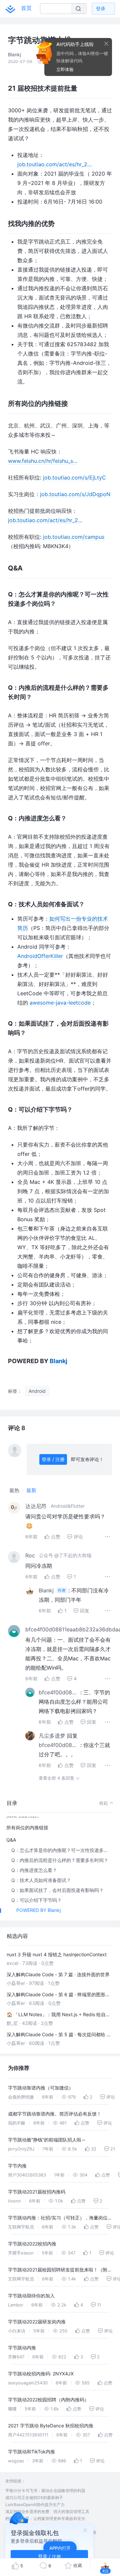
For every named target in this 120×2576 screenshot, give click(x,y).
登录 (101, 8)
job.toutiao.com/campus (74, 537)
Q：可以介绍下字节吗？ (36, 1900)
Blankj (58, 1361)
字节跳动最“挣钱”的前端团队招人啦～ (47, 2140)
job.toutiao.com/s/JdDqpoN (75, 494)
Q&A (11, 1840)
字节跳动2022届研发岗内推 (37, 2322)
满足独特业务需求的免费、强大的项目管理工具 (47, 2512)
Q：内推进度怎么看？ (34, 1870)
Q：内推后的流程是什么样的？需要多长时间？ (60, 1860)
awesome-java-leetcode (60, 1003)
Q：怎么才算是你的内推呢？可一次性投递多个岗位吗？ (62, 1850)
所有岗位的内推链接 (27, 1827)
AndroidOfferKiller (40, 956)
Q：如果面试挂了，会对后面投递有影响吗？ (57, 1890)
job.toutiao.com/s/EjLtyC (74, 477)
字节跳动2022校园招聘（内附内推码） (48, 2400)
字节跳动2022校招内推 (32, 2244)
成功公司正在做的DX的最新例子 (34, 2498)
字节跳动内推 (22, 2348)
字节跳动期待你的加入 (31, 2296)
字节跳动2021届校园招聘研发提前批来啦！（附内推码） (60, 2271)
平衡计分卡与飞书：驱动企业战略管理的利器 (45, 2491)
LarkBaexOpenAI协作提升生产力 (35, 2505)
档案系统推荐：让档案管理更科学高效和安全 (45, 2519)
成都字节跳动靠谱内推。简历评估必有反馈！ (55, 2114)
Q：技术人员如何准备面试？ (41, 1880)
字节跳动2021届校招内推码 (37, 2192)
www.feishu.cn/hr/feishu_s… (43, 461)
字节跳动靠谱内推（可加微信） (41, 2088)
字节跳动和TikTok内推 (31, 2452)
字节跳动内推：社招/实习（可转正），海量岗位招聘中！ (58, 2219)
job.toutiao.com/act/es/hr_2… (54, 164)
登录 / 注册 (53, 1459)
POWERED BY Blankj (38, 1910)
